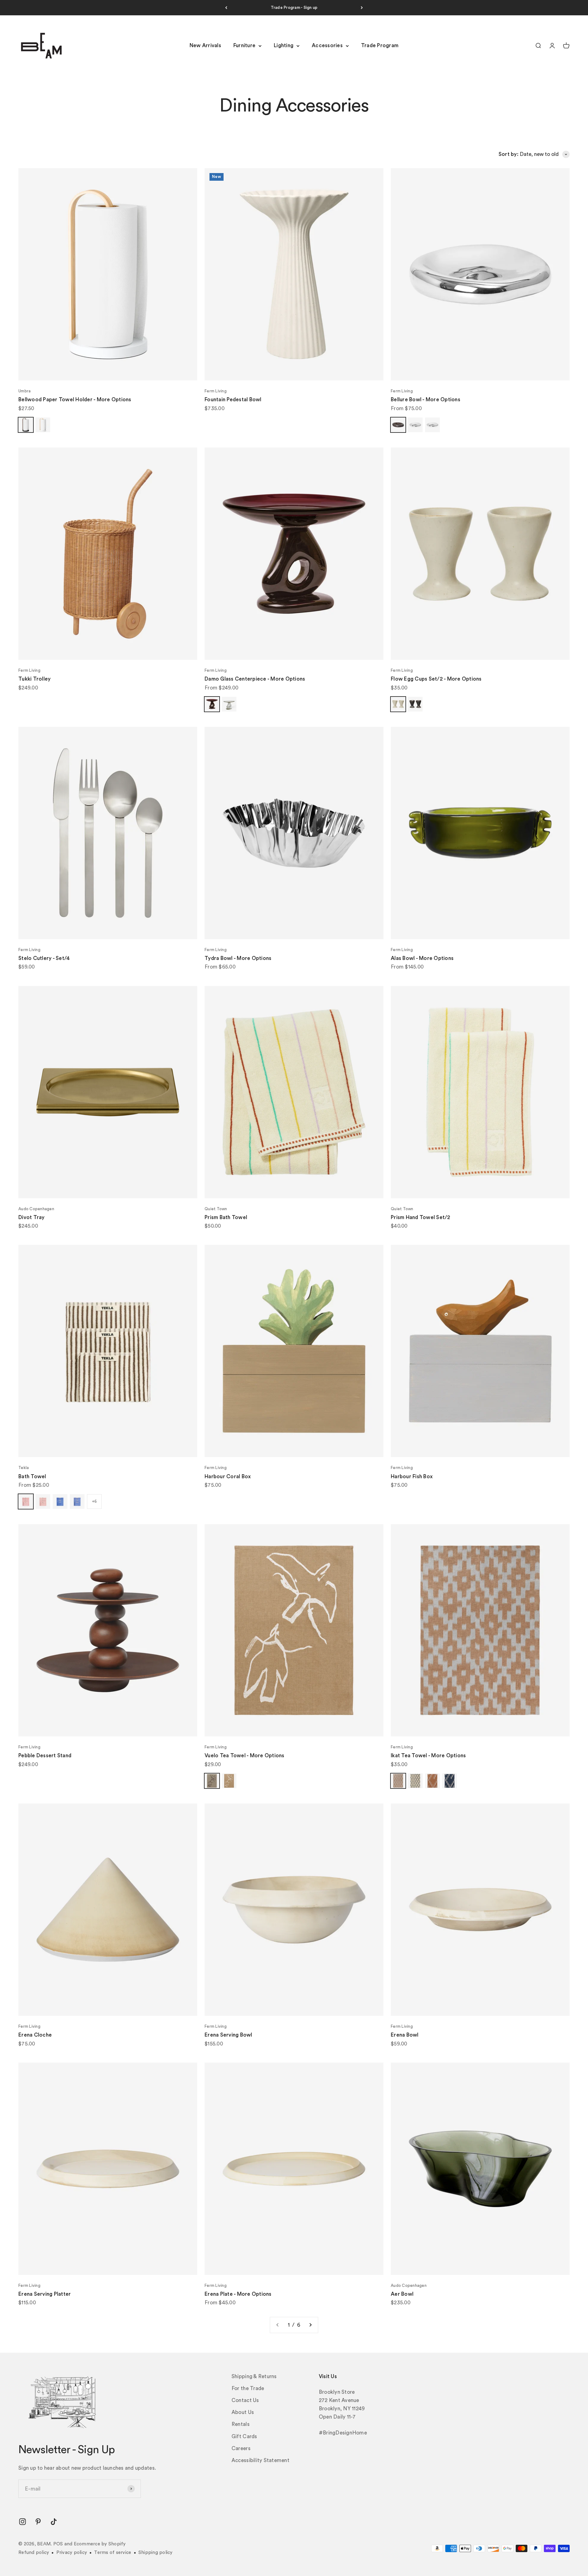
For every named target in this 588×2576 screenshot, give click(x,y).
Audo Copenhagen (36, 1209)
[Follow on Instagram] (23, 2522)
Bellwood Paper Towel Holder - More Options (75, 400)
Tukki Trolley (34, 679)
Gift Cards (244, 2436)
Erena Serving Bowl (228, 2035)
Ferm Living (216, 391)
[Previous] (226, 8)
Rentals (241, 2424)
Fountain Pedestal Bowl (233, 400)
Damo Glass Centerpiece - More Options (255, 679)
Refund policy (34, 2553)
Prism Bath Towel (226, 1217)
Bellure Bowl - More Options (426, 400)
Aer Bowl (402, 2294)
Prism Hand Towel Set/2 (421, 1217)
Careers (241, 2448)
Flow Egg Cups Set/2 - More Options (436, 679)
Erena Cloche (35, 2035)
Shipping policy (156, 2553)
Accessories (327, 46)
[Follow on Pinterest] (38, 2522)
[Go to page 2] (310, 2325)
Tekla (24, 1468)
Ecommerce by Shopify (100, 2544)
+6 (94, 1501)
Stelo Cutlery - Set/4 (44, 958)
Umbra (24, 391)
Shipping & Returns (254, 2376)
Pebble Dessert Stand (45, 1756)
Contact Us (245, 2400)
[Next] (362, 8)
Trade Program (380, 46)
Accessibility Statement (260, 2460)
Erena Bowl (405, 2035)
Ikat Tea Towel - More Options (428, 1756)
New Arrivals (205, 46)
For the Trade (248, 2388)
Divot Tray (32, 1217)
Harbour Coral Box (228, 1477)
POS (58, 2544)
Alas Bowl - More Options (422, 958)
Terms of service (113, 2553)
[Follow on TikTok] (54, 2522)
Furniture (244, 46)
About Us (243, 2412)
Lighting (284, 46)
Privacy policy (72, 2553)
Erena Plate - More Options (238, 2294)
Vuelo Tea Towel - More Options (245, 1756)
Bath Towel (32, 1477)
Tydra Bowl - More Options (238, 958)
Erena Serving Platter (45, 2294)
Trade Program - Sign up (294, 8)
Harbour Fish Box (412, 1477)
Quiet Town (216, 1209)
